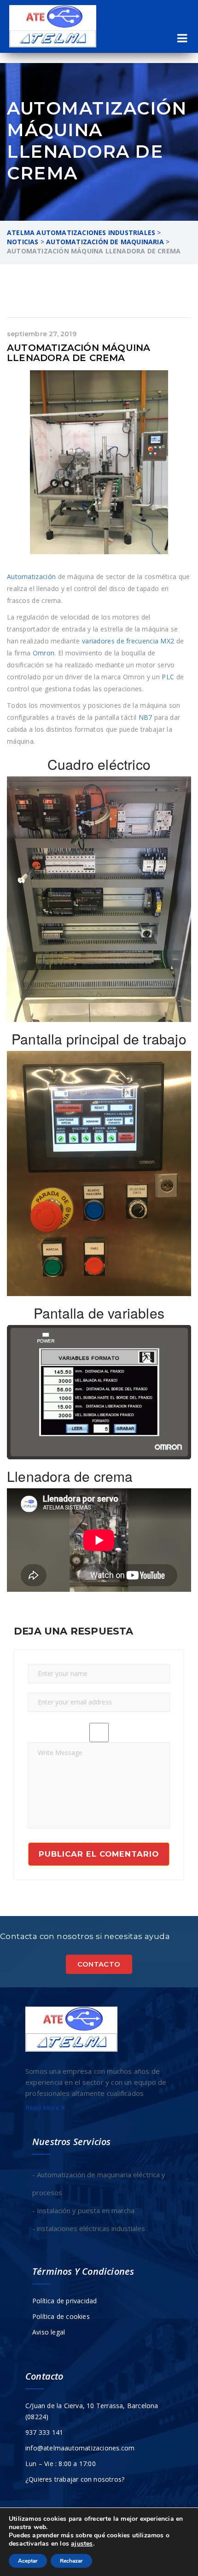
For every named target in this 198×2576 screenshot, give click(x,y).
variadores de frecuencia (120, 641)
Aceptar (28, 2561)
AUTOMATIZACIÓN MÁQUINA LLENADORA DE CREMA (79, 353)
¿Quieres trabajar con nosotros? (75, 2479)
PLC (168, 677)
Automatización (31, 577)
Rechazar (71, 2561)
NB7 (146, 717)
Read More (43, 2108)
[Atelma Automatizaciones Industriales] (53, 26)
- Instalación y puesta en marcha (83, 2210)
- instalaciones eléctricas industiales (89, 2228)
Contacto (99, 1964)
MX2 (167, 641)
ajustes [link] (82, 2544)
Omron (44, 653)
